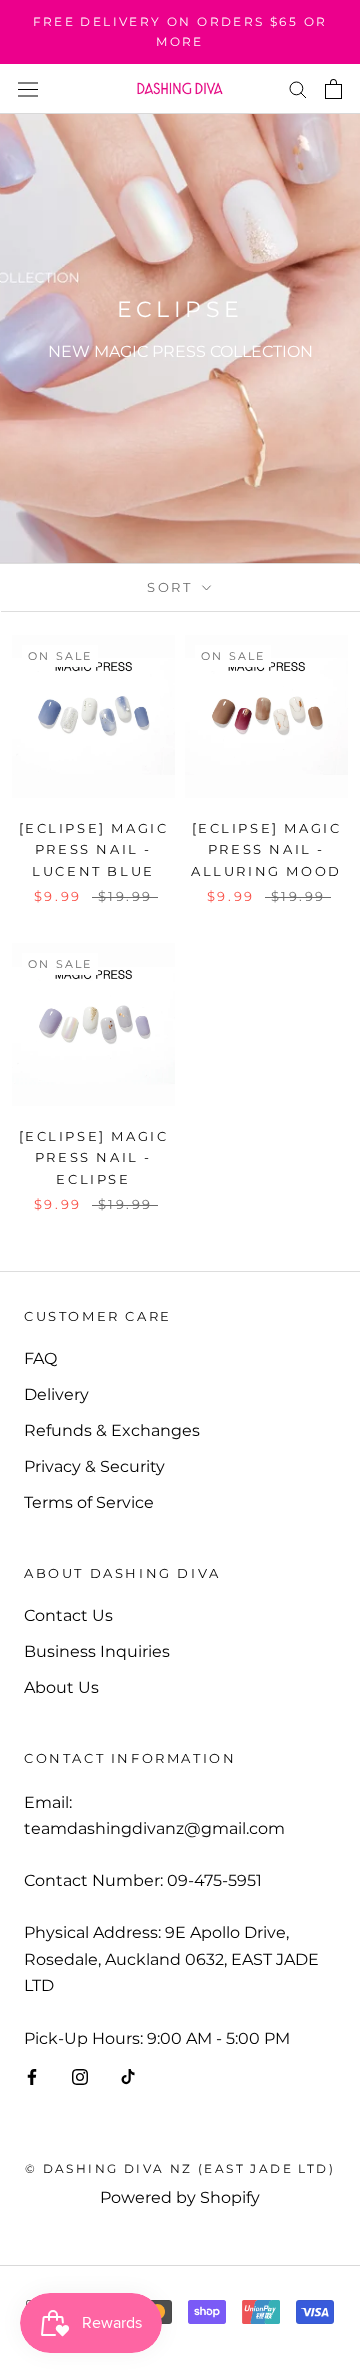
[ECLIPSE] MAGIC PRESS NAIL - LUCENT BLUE (94, 849)
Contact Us (68, 1615)
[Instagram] (80, 2076)
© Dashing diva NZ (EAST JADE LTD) (180, 2168)
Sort (172, 587)
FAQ (40, 1358)
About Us (61, 1687)
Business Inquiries (97, 1651)
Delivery (56, 1394)
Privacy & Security (94, 1466)
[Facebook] (32, 2076)
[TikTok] (128, 2076)
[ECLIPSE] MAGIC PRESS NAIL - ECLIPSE (94, 1157)
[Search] (298, 88)
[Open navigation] (28, 88)
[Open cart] (333, 89)
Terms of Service (89, 1502)
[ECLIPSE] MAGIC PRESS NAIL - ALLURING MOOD (266, 849)
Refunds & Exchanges (112, 1430)
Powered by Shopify (180, 2197)
